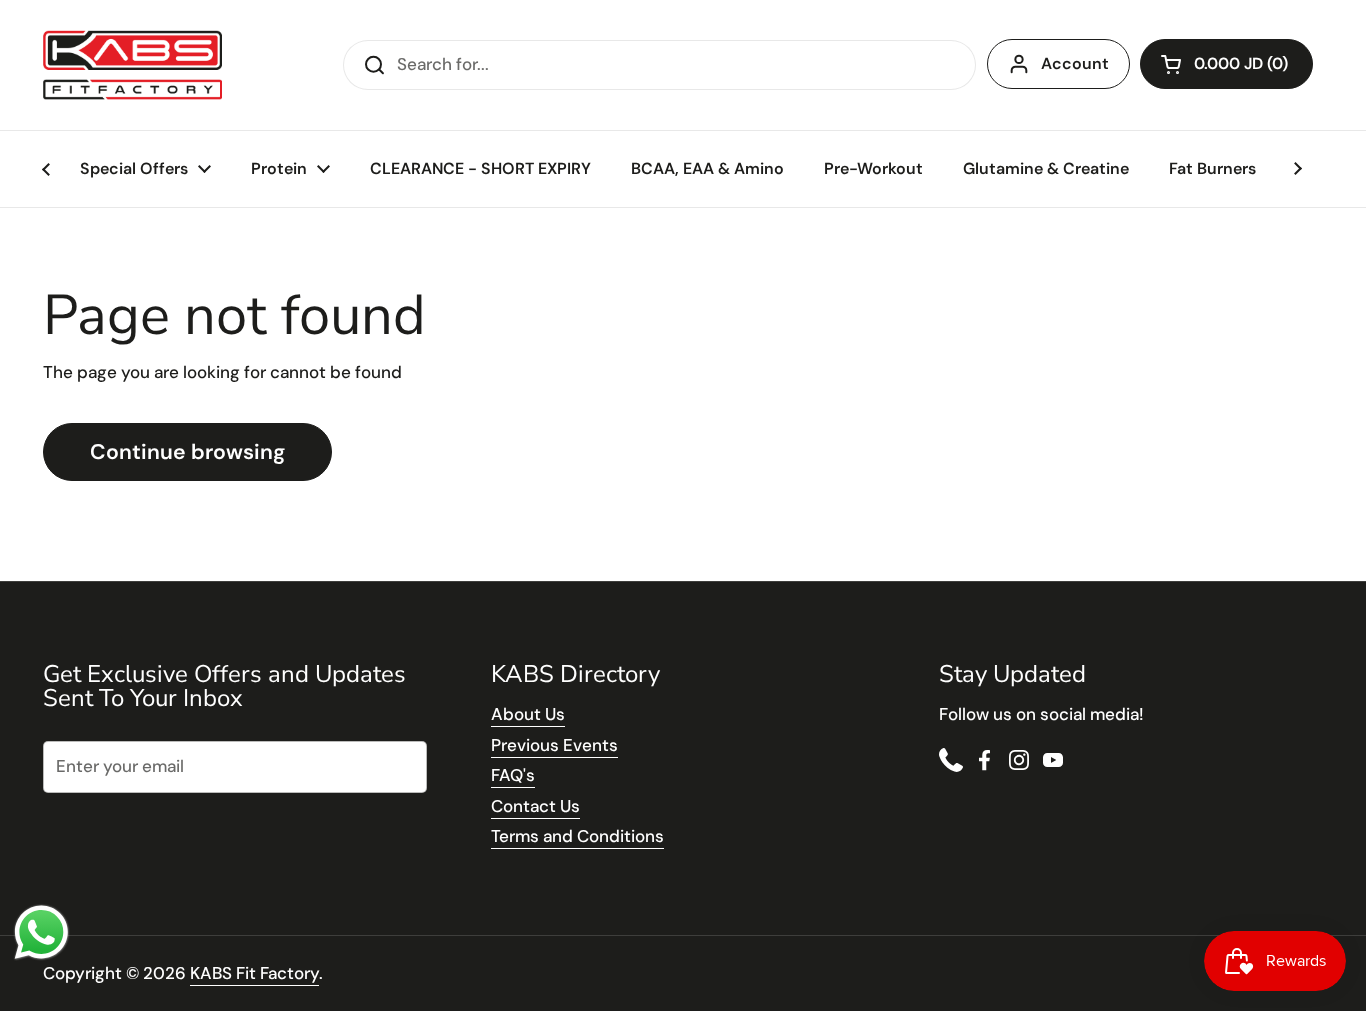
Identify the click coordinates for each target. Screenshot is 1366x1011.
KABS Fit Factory (254, 973)
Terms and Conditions (577, 836)
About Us (528, 714)
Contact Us (535, 806)
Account (1075, 63)
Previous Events (554, 745)
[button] (1226, 64)
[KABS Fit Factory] (132, 65)
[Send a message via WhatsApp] (41, 932)
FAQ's (513, 775)
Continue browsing (187, 452)
